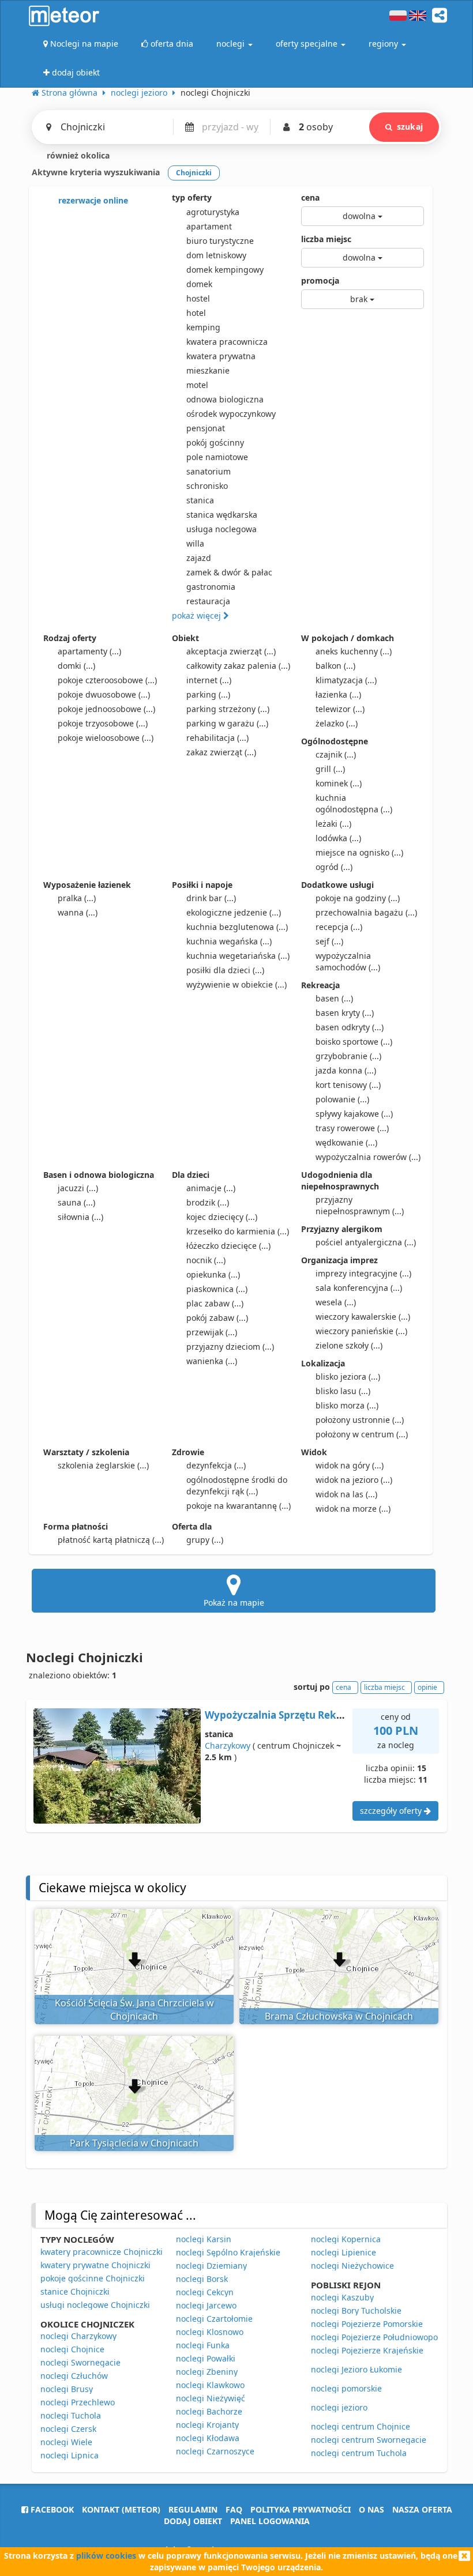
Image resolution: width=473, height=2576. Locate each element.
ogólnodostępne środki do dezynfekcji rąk (237, 1485)
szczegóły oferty (392, 1811)
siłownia (80, 1217)
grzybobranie (348, 1056)
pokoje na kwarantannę (239, 1506)
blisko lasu (343, 1391)
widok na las (346, 1494)
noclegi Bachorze (209, 2411)
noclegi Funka (203, 2345)
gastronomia (211, 587)
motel (197, 385)
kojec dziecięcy (222, 1217)
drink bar (211, 898)
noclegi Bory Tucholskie (356, 2311)
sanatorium (209, 471)
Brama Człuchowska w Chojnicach (339, 2016)
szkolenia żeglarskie (103, 1465)
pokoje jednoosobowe (106, 709)
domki (76, 666)
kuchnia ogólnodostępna (354, 803)
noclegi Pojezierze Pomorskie (367, 2324)
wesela (336, 1302)
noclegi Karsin (204, 2239)
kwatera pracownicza (227, 342)
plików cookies (106, 2556)
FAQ (234, 2509)
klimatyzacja (346, 680)
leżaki (333, 824)
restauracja (208, 601)
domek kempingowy (225, 270)
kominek (339, 783)
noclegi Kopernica (346, 2239)
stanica (200, 500)
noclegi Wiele (66, 2442)
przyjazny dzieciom (230, 1347)
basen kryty (345, 1013)
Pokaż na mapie (234, 1603)
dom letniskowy (216, 255)
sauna (76, 1202)
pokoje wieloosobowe (106, 738)
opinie (427, 1687)
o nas (371, 2509)
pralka (77, 898)
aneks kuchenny (354, 651)
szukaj (410, 127)
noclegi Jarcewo (206, 2305)
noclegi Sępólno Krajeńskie (228, 2252)
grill (330, 769)
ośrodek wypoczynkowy (231, 414)
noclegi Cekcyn (205, 2292)
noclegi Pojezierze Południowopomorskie (390, 2337)
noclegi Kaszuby (342, 2297)
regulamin (193, 2509)
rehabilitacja (217, 738)
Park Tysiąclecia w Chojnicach (134, 2143)
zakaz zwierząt (221, 752)
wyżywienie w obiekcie (236, 984)
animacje (211, 1188)
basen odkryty (350, 1027)
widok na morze (353, 1509)
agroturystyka (213, 212)
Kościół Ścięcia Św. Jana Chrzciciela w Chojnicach (134, 2010)
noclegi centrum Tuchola (359, 2453)
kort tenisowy (348, 1085)
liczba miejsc (326, 239)
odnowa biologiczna (225, 399)
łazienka (338, 694)
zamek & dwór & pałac (229, 572)
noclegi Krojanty (207, 2425)
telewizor (340, 709)
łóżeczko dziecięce (228, 1246)
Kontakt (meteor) (121, 2509)
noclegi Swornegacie (80, 2362)
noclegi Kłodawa (208, 2438)
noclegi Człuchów (74, 2376)
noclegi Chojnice (72, 2349)
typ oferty (192, 197)
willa (195, 543)
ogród (334, 867)
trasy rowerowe (352, 1128)
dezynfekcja (216, 1465)
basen (334, 998)
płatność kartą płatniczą (111, 1540)
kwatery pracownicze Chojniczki (102, 2252)
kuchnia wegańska (229, 941)
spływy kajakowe (354, 1114)
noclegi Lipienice (344, 2252)
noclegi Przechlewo (78, 2402)
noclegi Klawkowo (210, 2385)
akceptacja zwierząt (231, 651)
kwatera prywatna (221, 356)
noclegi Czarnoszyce (215, 2451)
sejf (329, 941)
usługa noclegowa (222, 529)
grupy (205, 1540)
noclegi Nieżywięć (211, 2398)
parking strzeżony (228, 709)
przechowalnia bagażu (366, 912)
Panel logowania (270, 2521)
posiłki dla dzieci (225, 970)
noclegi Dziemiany (211, 2266)
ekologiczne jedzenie (234, 912)
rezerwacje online (92, 200)
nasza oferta (422, 2509)
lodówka (338, 838)
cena (310, 197)
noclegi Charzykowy (78, 2336)
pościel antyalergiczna (366, 1242)
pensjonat (206, 428)
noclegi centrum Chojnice (361, 2426)
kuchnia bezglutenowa (237, 927)
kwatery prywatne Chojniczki (95, 2265)
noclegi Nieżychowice (352, 2266)
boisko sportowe (354, 1042)
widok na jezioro (354, 1480)
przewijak (212, 1332)
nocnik (206, 1260)
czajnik (336, 754)
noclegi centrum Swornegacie (369, 2440)
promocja (320, 280)
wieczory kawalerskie (363, 1317)
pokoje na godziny (358, 898)
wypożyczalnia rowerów (368, 1157)
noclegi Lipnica (70, 2455)
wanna (78, 912)
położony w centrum (362, 1434)
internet (209, 680)
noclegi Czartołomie (214, 2319)
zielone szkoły (349, 1345)
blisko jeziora (348, 1376)
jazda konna (346, 1070)
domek (199, 284)
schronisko (207, 486)
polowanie (342, 1099)
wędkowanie (346, 1142)
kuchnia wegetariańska (238, 956)
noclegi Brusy (67, 2389)
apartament (209, 226)
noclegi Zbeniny (207, 2372)
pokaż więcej (198, 615)
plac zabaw (215, 1303)
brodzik (208, 1202)
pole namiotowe (217, 457)
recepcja (339, 927)
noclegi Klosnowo (210, 2332)
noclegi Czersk (68, 2429)
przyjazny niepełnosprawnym (360, 1205)
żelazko (337, 723)
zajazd (199, 558)
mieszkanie (208, 370)
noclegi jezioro (339, 2407)
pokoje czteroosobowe (107, 680)
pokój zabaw (217, 1318)
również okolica (77, 155)
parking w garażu (227, 723)
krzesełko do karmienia (238, 1231)
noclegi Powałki (206, 2358)
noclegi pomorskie (346, 2388)
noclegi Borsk (202, 2279)
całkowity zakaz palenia (238, 666)
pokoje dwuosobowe (104, 694)
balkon (335, 666)
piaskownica (217, 1289)
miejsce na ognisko (359, 852)
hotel (196, 313)
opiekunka (213, 1274)
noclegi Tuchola (71, 2415)
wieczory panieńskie (361, 1331)
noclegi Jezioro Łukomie (356, 2369)
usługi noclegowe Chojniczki (95, 2305)
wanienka (212, 1361)
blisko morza (347, 1405)
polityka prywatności (301, 2509)
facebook (51, 2509)
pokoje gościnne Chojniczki (93, 2278)
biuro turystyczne (220, 241)
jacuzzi (78, 1188)
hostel (198, 298)
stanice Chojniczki (75, 2291)
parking (208, 694)
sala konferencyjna (359, 1288)
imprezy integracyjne (363, 1273)
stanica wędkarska (222, 515)
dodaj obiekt (193, 2521)
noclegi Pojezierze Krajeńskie (367, 2350)
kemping (203, 327)
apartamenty (89, 651)
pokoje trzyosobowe (103, 723)
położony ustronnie (360, 1420)
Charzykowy (228, 1745)
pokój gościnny (215, 442)
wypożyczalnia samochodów (348, 961)
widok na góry (350, 1465)
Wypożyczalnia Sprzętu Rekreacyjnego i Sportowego (332, 1715)
